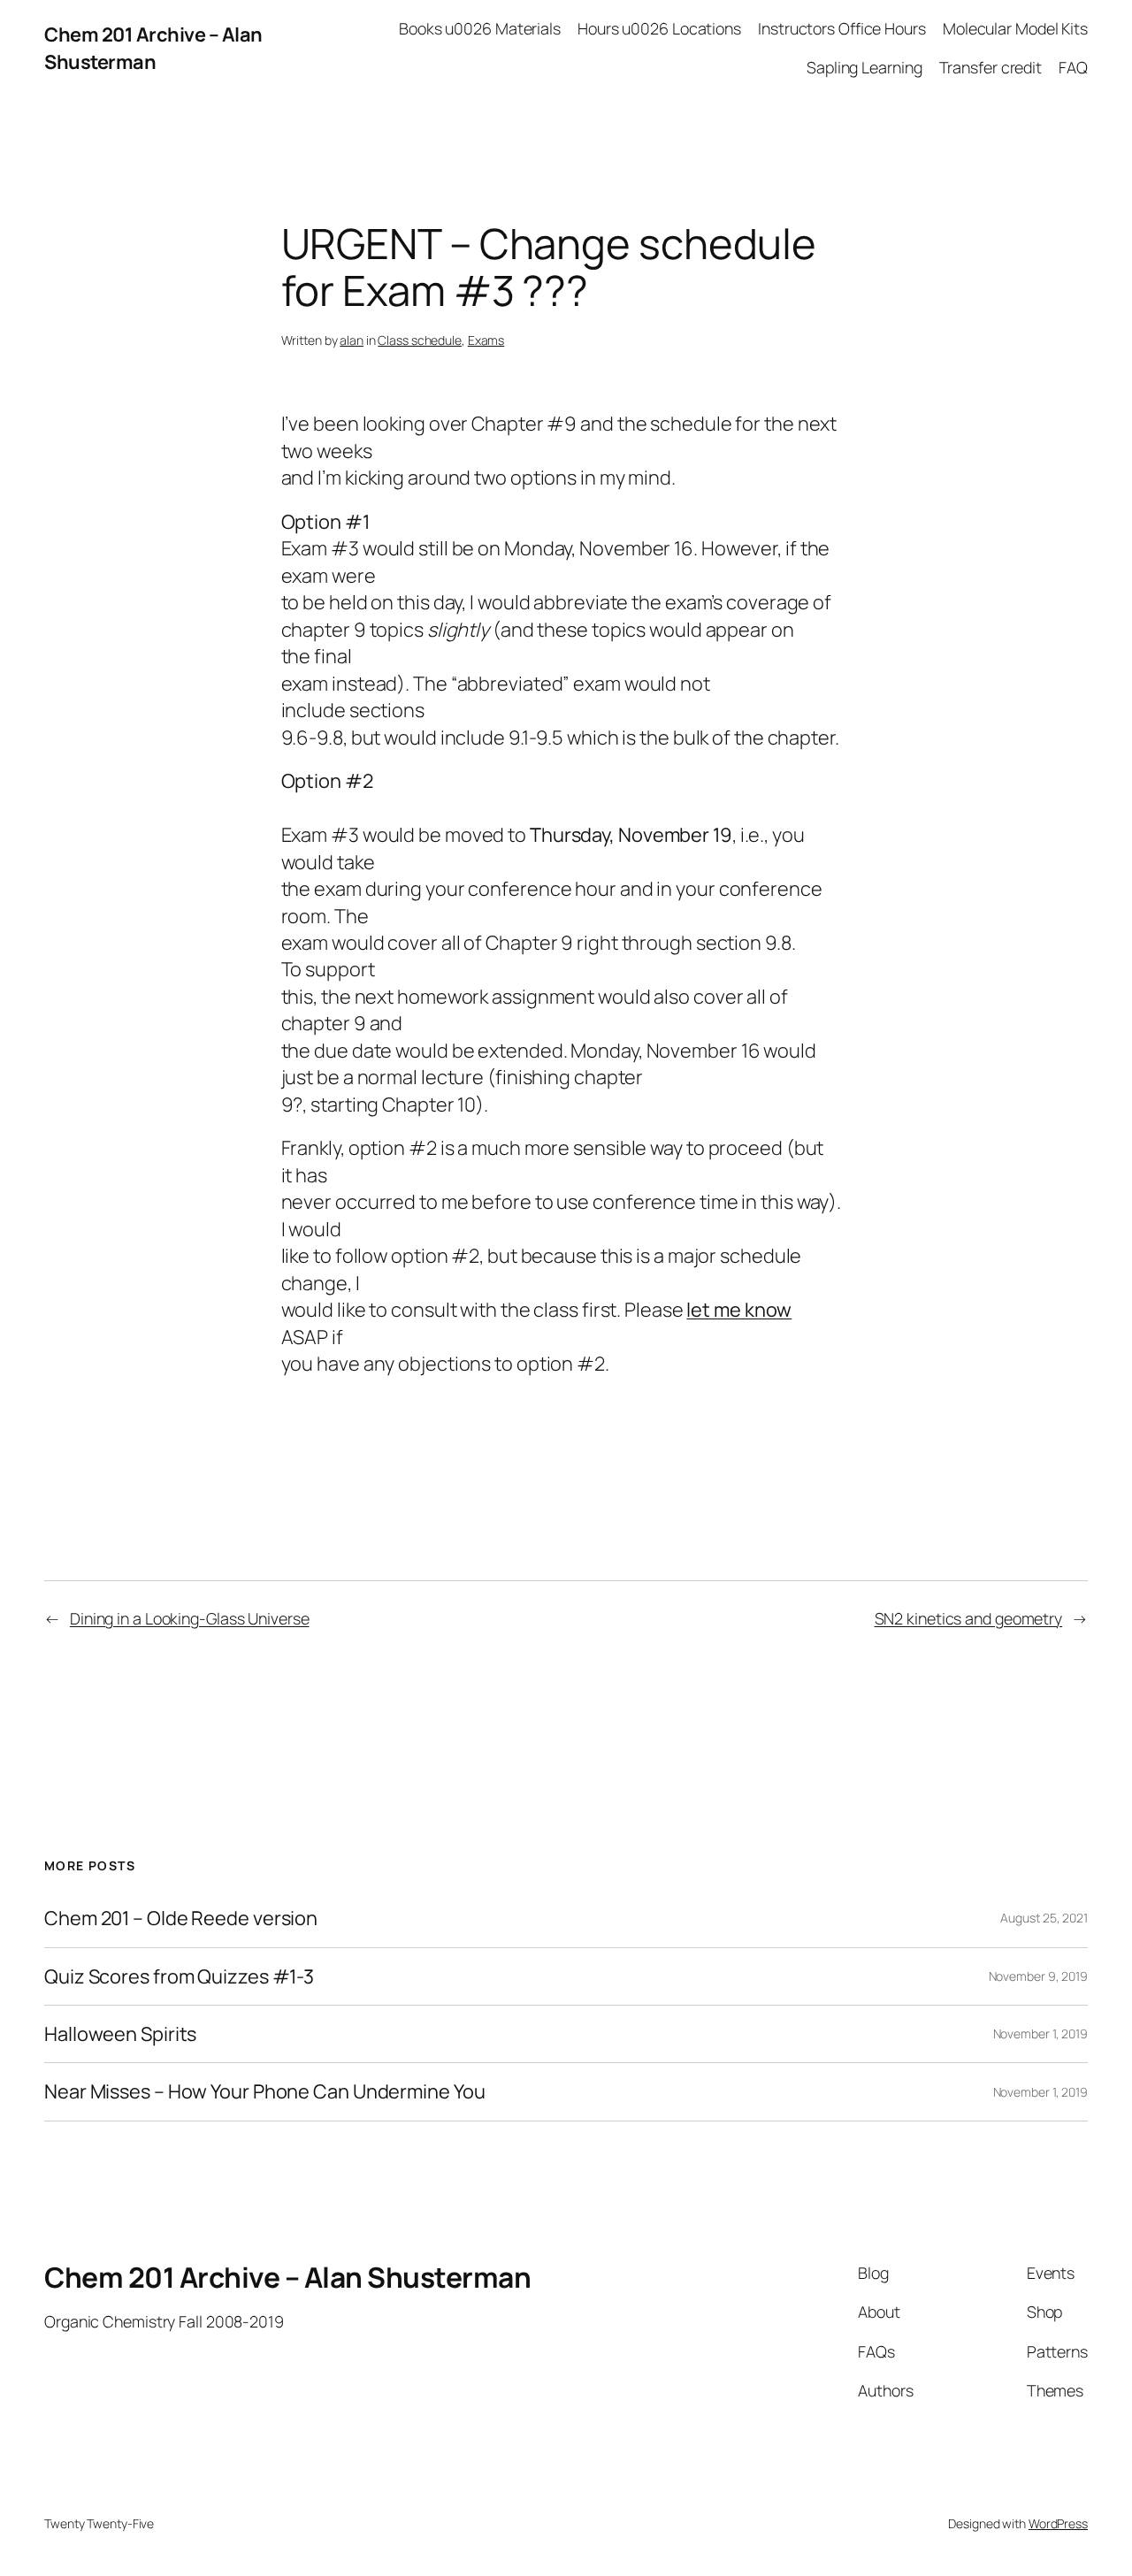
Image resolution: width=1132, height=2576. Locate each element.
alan (352, 340)
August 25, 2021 (1044, 1918)
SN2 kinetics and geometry (969, 1618)
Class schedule (420, 340)
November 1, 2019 (1040, 2033)
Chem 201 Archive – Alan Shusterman (153, 48)
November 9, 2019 (1038, 1976)
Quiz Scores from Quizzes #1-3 (179, 1976)
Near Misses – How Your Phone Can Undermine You (264, 2091)
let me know (739, 1310)
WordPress (1058, 2523)
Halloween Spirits (120, 2034)
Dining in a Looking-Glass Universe (190, 1618)
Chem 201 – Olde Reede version (181, 1918)
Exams (486, 340)
